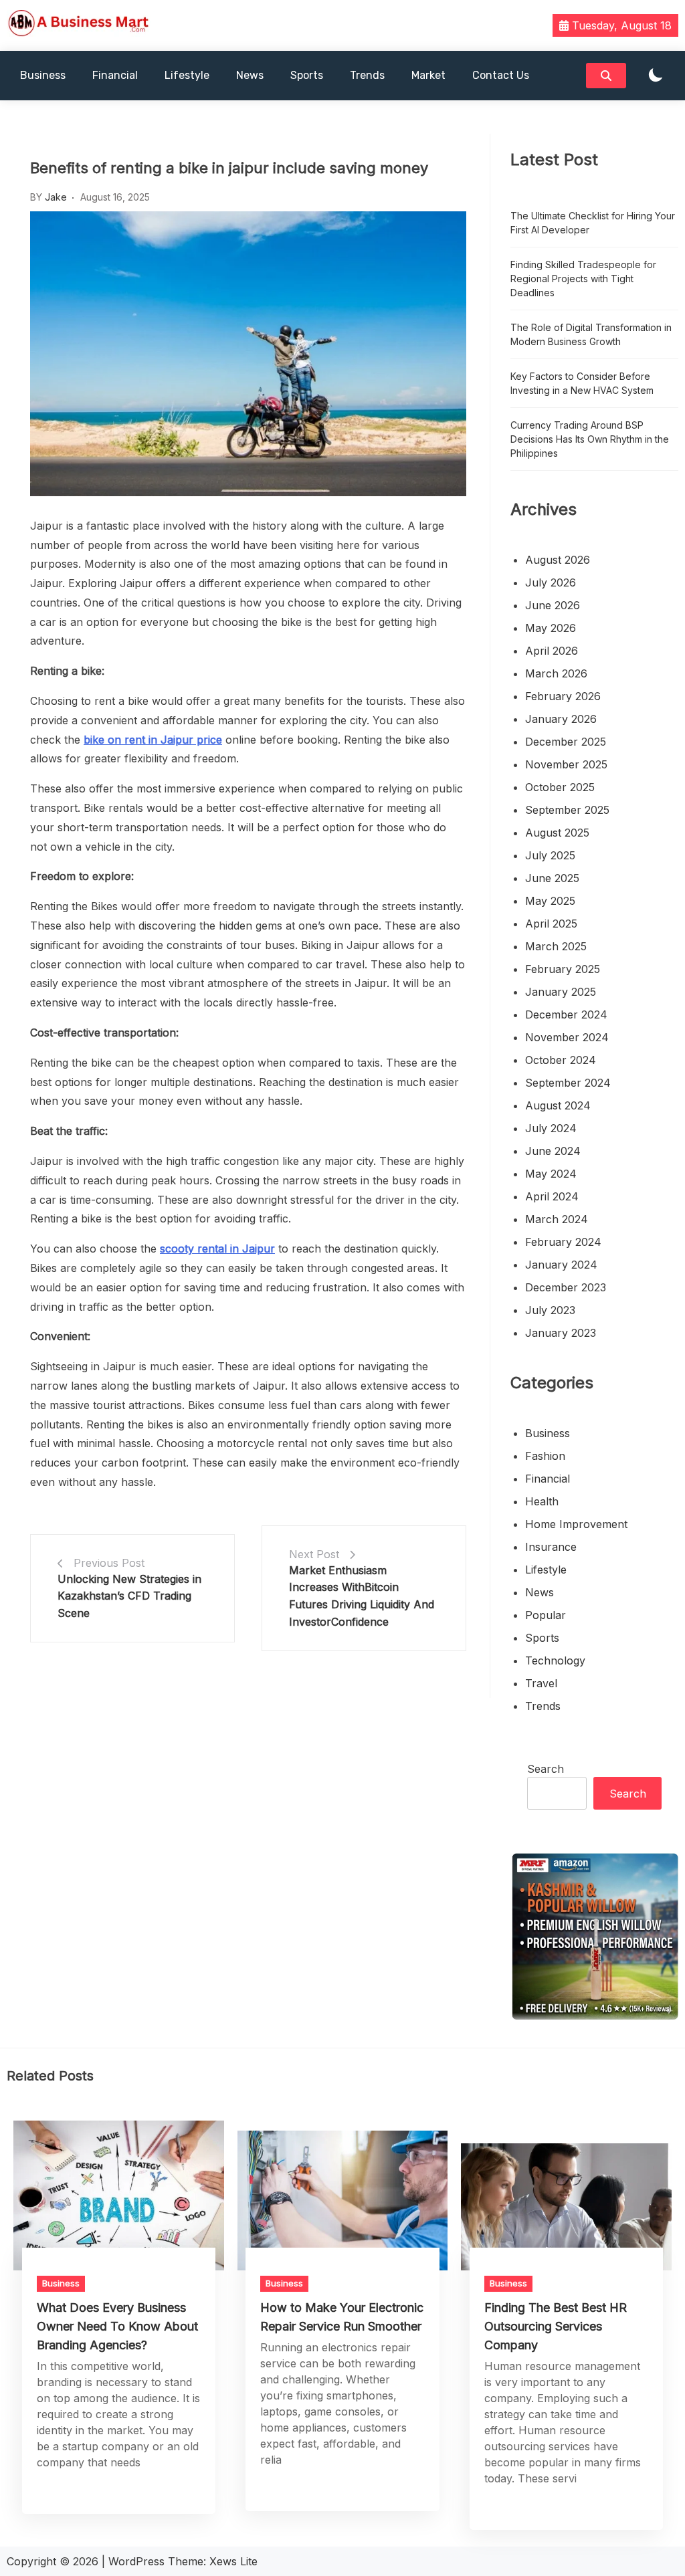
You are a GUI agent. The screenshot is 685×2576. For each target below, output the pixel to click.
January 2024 (561, 1265)
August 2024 (558, 1105)
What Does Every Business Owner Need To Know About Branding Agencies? (117, 2326)
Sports (307, 75)
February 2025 (563, 969)
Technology (555, 1660)
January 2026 (561, 719)
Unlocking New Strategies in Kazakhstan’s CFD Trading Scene (129, 1596)
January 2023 (561, 1333)
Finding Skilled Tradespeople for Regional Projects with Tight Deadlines (583, 279)
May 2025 (550, 901)
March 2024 (557, 1219)
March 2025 (556, 946)
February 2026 (563, 696)
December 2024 (566, 1014)
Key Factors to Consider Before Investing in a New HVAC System (582, 383)
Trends (367, 75)
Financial (115, 75)
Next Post (314, 1554)
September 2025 (567, 810)
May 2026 (551, 628)
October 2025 (560, 787)
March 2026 (556, 673)
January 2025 (561, 992)
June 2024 (553, 1151)
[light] (656, 76)
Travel (541, 1683)
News (250, 75)
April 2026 (552, 651)
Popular (546, 1615)
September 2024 (568, 1083)
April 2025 (551, 924)
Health (542, 1501)
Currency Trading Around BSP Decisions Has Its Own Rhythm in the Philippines (590, 439)
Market (428, 75)
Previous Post (109, 1563)
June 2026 (553, 605)
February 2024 (563, 1242)
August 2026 (558, 560)
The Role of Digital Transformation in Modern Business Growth (591, 334)
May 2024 (551, 1174)
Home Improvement (576, 1524)
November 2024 (567, 1037)
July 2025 (550, 855)
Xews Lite (233, 2561)
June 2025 (552, 878)
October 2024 (561, 1060)
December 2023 (566, 1287)
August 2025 (557, 833)
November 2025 (566, 764)
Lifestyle (187, 75)
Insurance (551, 1547)
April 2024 (552, 1196)
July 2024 (551, 1128)
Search (546, 1769)
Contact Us (501, 75)
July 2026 (551, 582)
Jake (56, 197)
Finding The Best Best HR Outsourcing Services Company (556, 2326)
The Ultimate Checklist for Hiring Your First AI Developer (593, 223)
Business (43, 75)
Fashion (545, 1456)
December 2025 (566, 742)
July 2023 (550, 1310)
